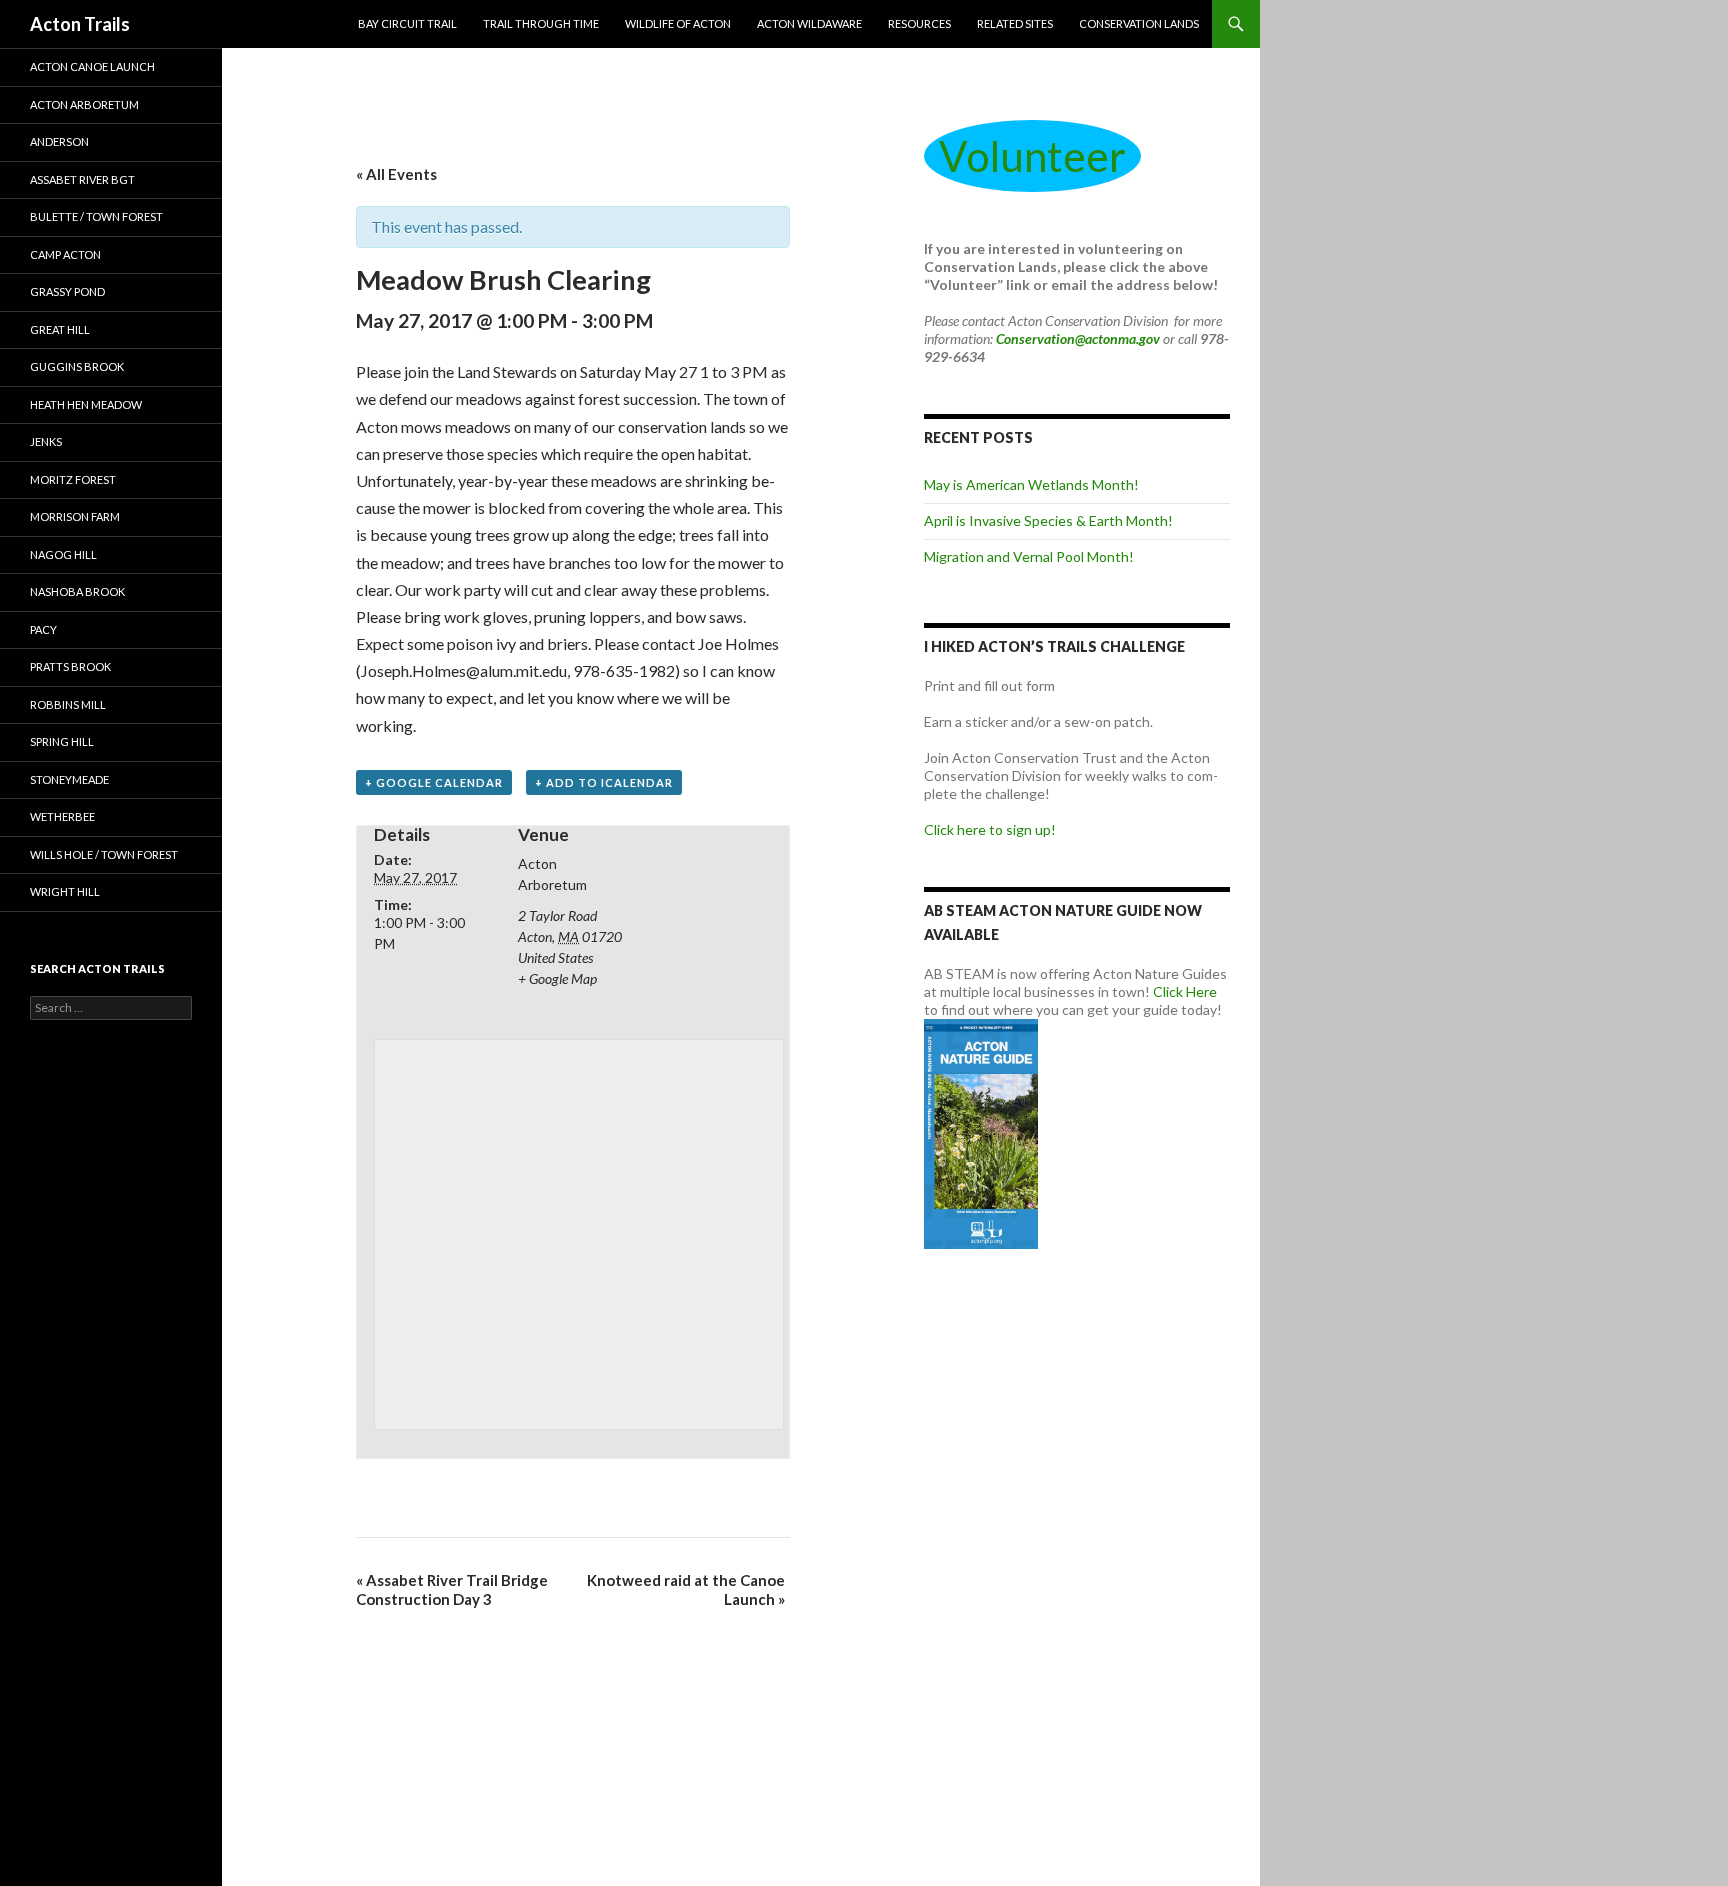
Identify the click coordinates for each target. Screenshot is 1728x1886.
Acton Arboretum (84, 104)
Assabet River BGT (82, 179)
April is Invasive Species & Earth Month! (1048, 520)
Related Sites (1015, 23)
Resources (919, 23)
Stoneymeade (69, 779)
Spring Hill (62, 741)
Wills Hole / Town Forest (104, 854)
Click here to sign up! (990, 829)
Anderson (59, 141)
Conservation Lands (1139, 23)
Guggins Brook (77, 366)
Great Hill (60, 329)
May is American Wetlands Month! (1031, 484)
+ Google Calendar (434, 782)
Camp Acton (65, 254)
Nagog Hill (63, 554)
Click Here (1185, 991)
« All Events (396, 174)
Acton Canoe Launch (92, 66)
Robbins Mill (68, 704)
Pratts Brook (70, 666)
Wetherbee (62, 816)
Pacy (43, 629)
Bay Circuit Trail (407, 23)
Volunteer (1032, 156)
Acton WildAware (809, 23)
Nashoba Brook (77, 591)
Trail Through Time (541, 23)
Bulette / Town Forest (96, 216)
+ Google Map (557, 978)
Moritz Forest (73, 479)
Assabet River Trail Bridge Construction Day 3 (452, 1589)
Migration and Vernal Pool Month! (1029, 556)
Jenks (46, 441)
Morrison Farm (75, 516)
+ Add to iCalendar (604, 782)
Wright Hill (65, 891)
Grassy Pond (67, 291)
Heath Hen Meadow (86, 404)
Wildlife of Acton (678, 23)
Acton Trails (80, 24)
